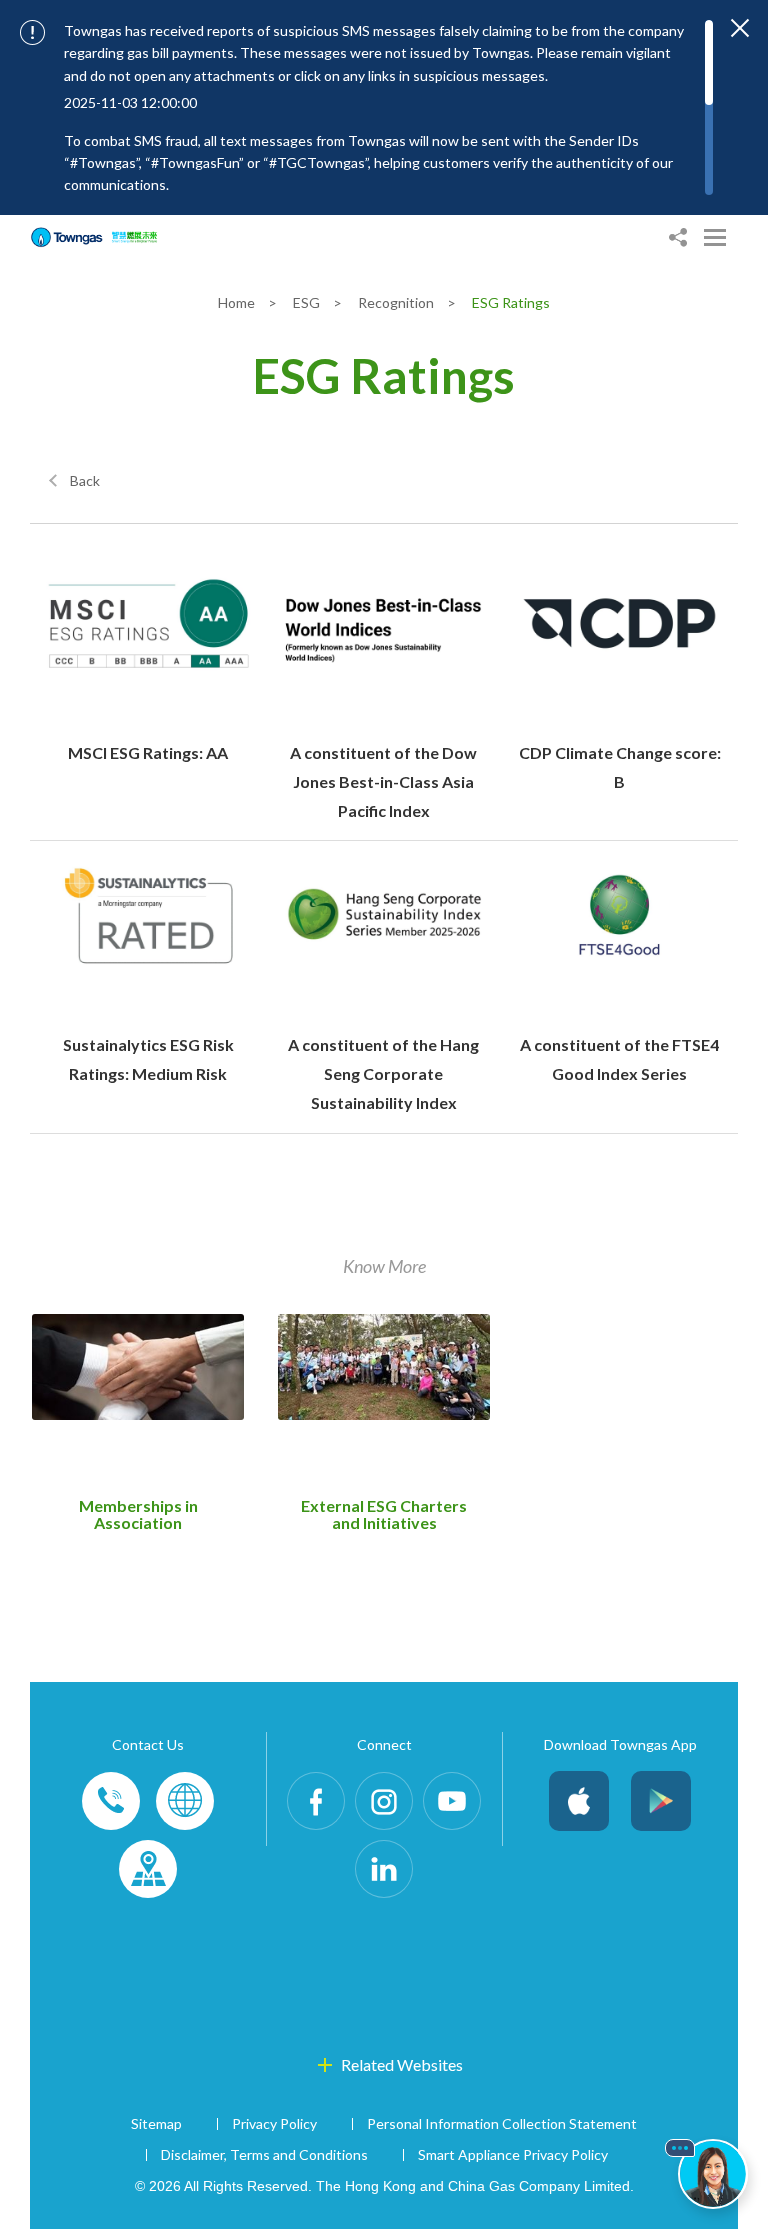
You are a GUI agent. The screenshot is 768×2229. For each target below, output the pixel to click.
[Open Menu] (715, 237)
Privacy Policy (274, 2123)
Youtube (452, 1801)
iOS (579, 1801)
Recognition (397, 302)
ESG (308, 302)
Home (238, 302)
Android (661, 1801)
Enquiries (185, 1801)
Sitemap (156, 2123)
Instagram (384, 1801)
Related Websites (402, 2064)
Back (85, 480)
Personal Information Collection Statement (502, 2123)
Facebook (316, 1801)
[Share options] (677, 237)
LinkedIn (384, 1869)
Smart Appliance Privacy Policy (513, 2154)
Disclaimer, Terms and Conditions (264, 2154)
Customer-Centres (148, 1869)
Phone (111, 1801)
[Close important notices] (740, 28)
